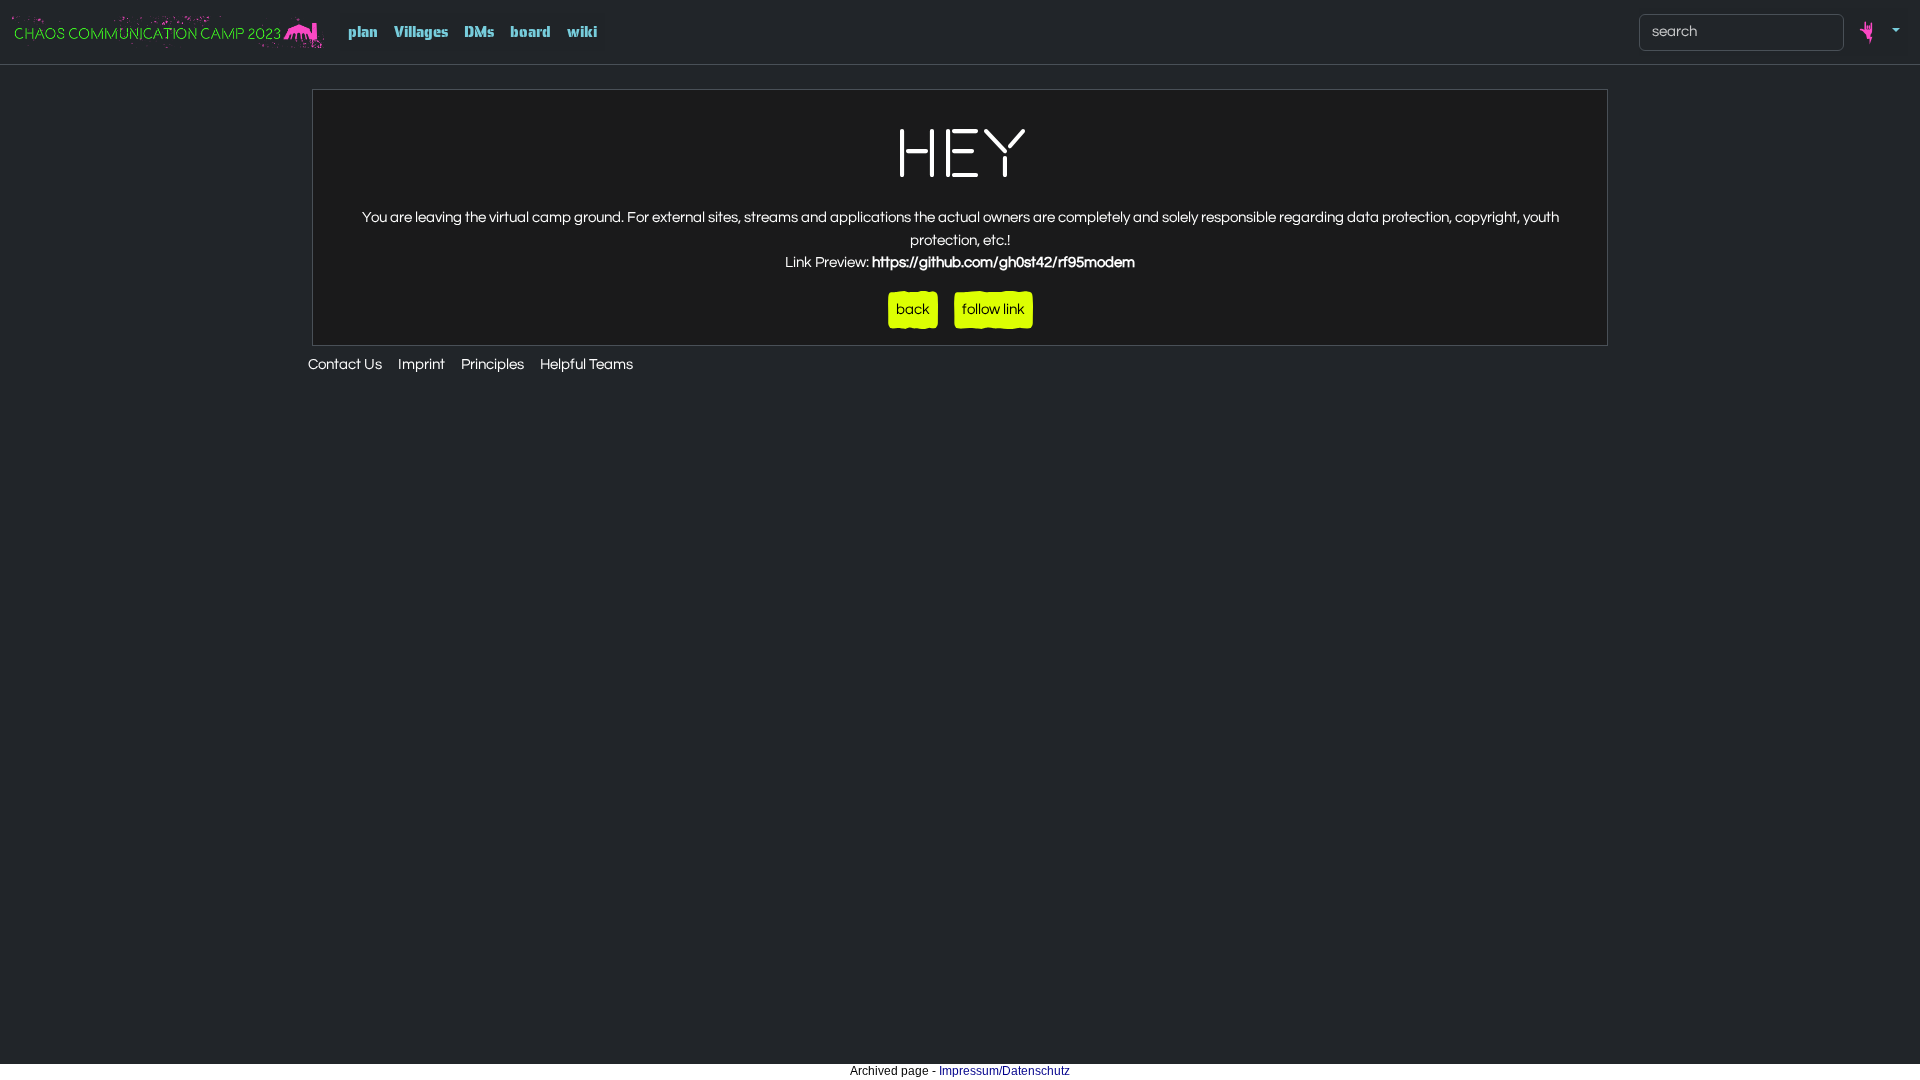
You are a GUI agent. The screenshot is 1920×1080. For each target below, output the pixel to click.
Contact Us (345, 364)
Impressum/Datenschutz (1004, 1071)
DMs (479, 32)
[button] (1876, 32)
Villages (421, 32)
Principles (492, 364)
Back (913, 309)
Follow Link (993, 309)
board (530, 32)
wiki (582, 32)
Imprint (421, 364)
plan (363, 32)
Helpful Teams (586, 364)
